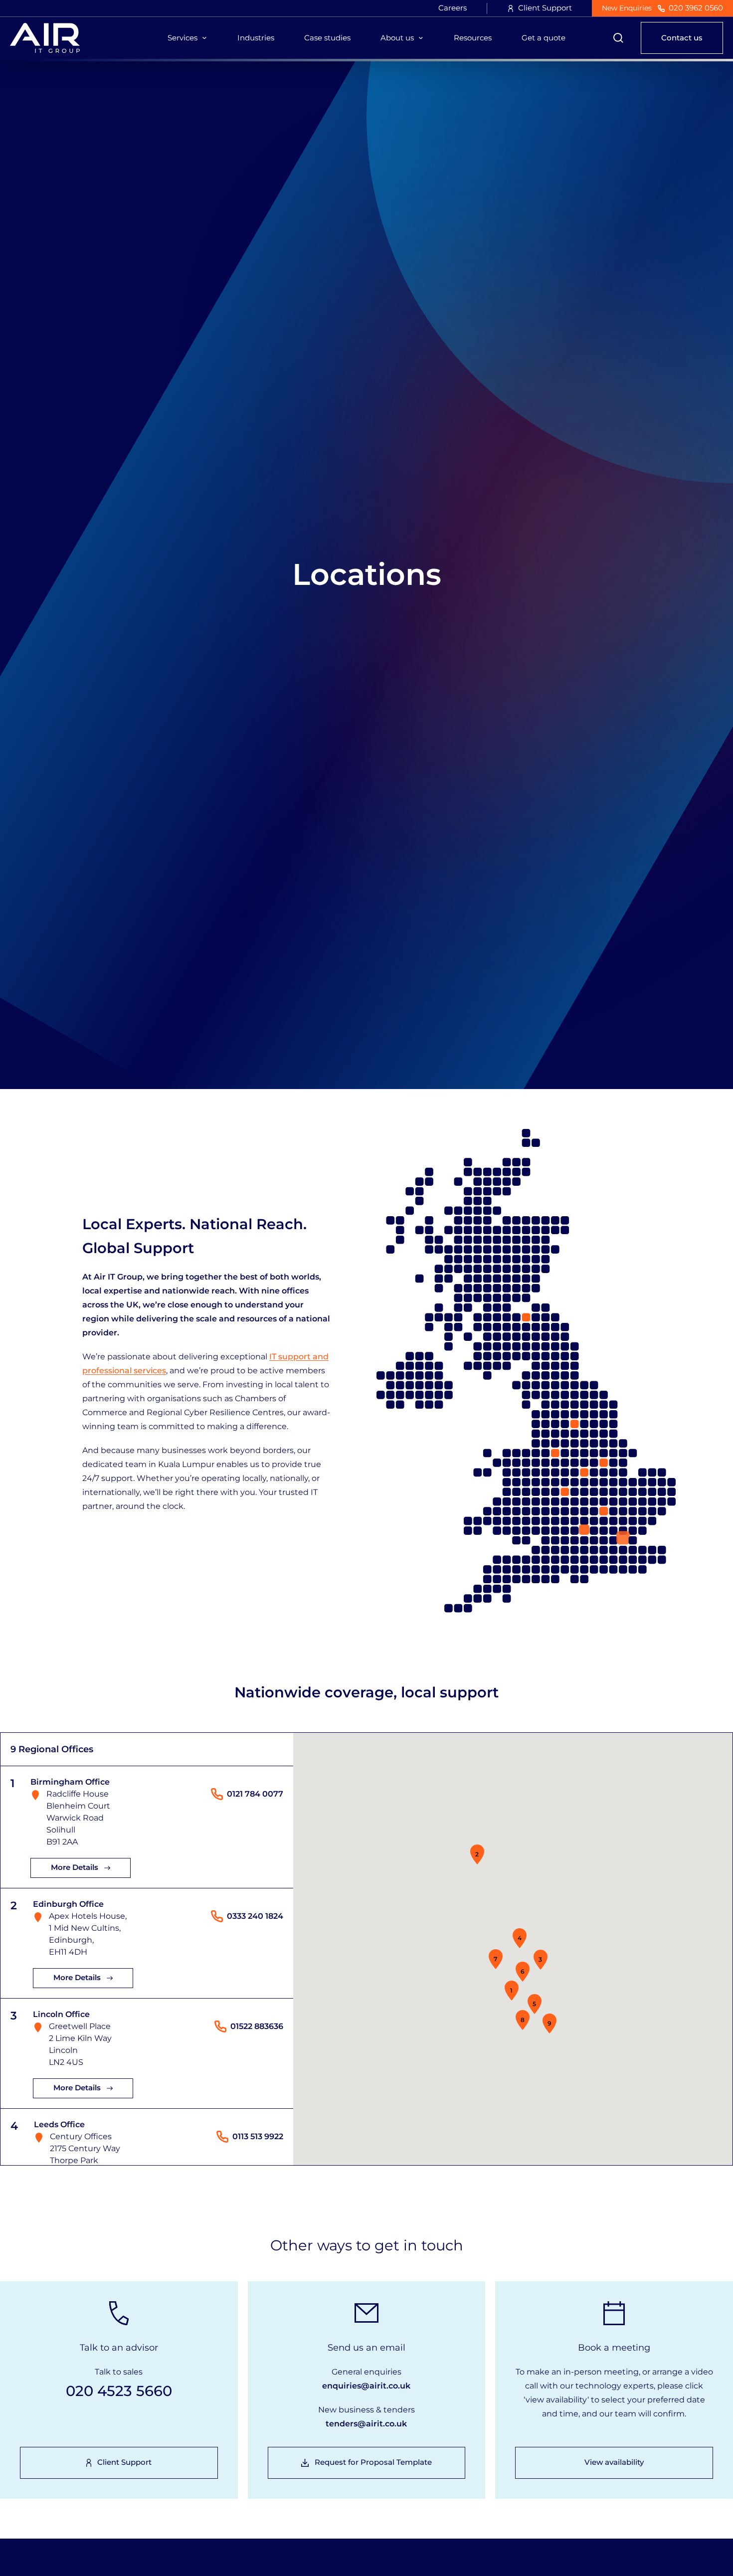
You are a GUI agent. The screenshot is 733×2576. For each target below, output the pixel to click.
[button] (512, 1991)
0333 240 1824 (255, 1916)
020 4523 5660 (119, 2391)
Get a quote (544, 38)
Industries (256, 38)
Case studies (327, 38)
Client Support (545, 8)
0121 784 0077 (255, 1794)
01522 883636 (257, 2026)
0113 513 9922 (258, 2136)
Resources (473, 38)
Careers (453, 8)
